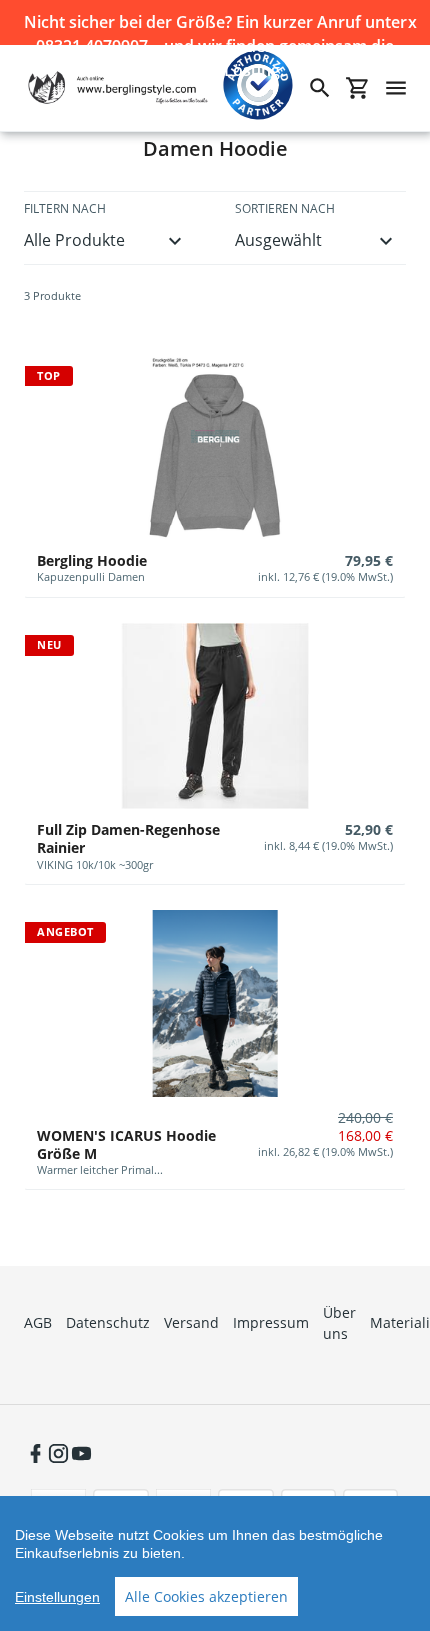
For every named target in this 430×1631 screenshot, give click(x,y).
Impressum (271, 1322)
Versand (191, 1322)
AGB (38, 1322)
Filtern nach (65, 208)
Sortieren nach (285, 208)
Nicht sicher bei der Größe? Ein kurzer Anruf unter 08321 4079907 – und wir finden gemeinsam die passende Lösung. (215, 23)
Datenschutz (108, 1322)
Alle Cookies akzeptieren (206, 1596)
